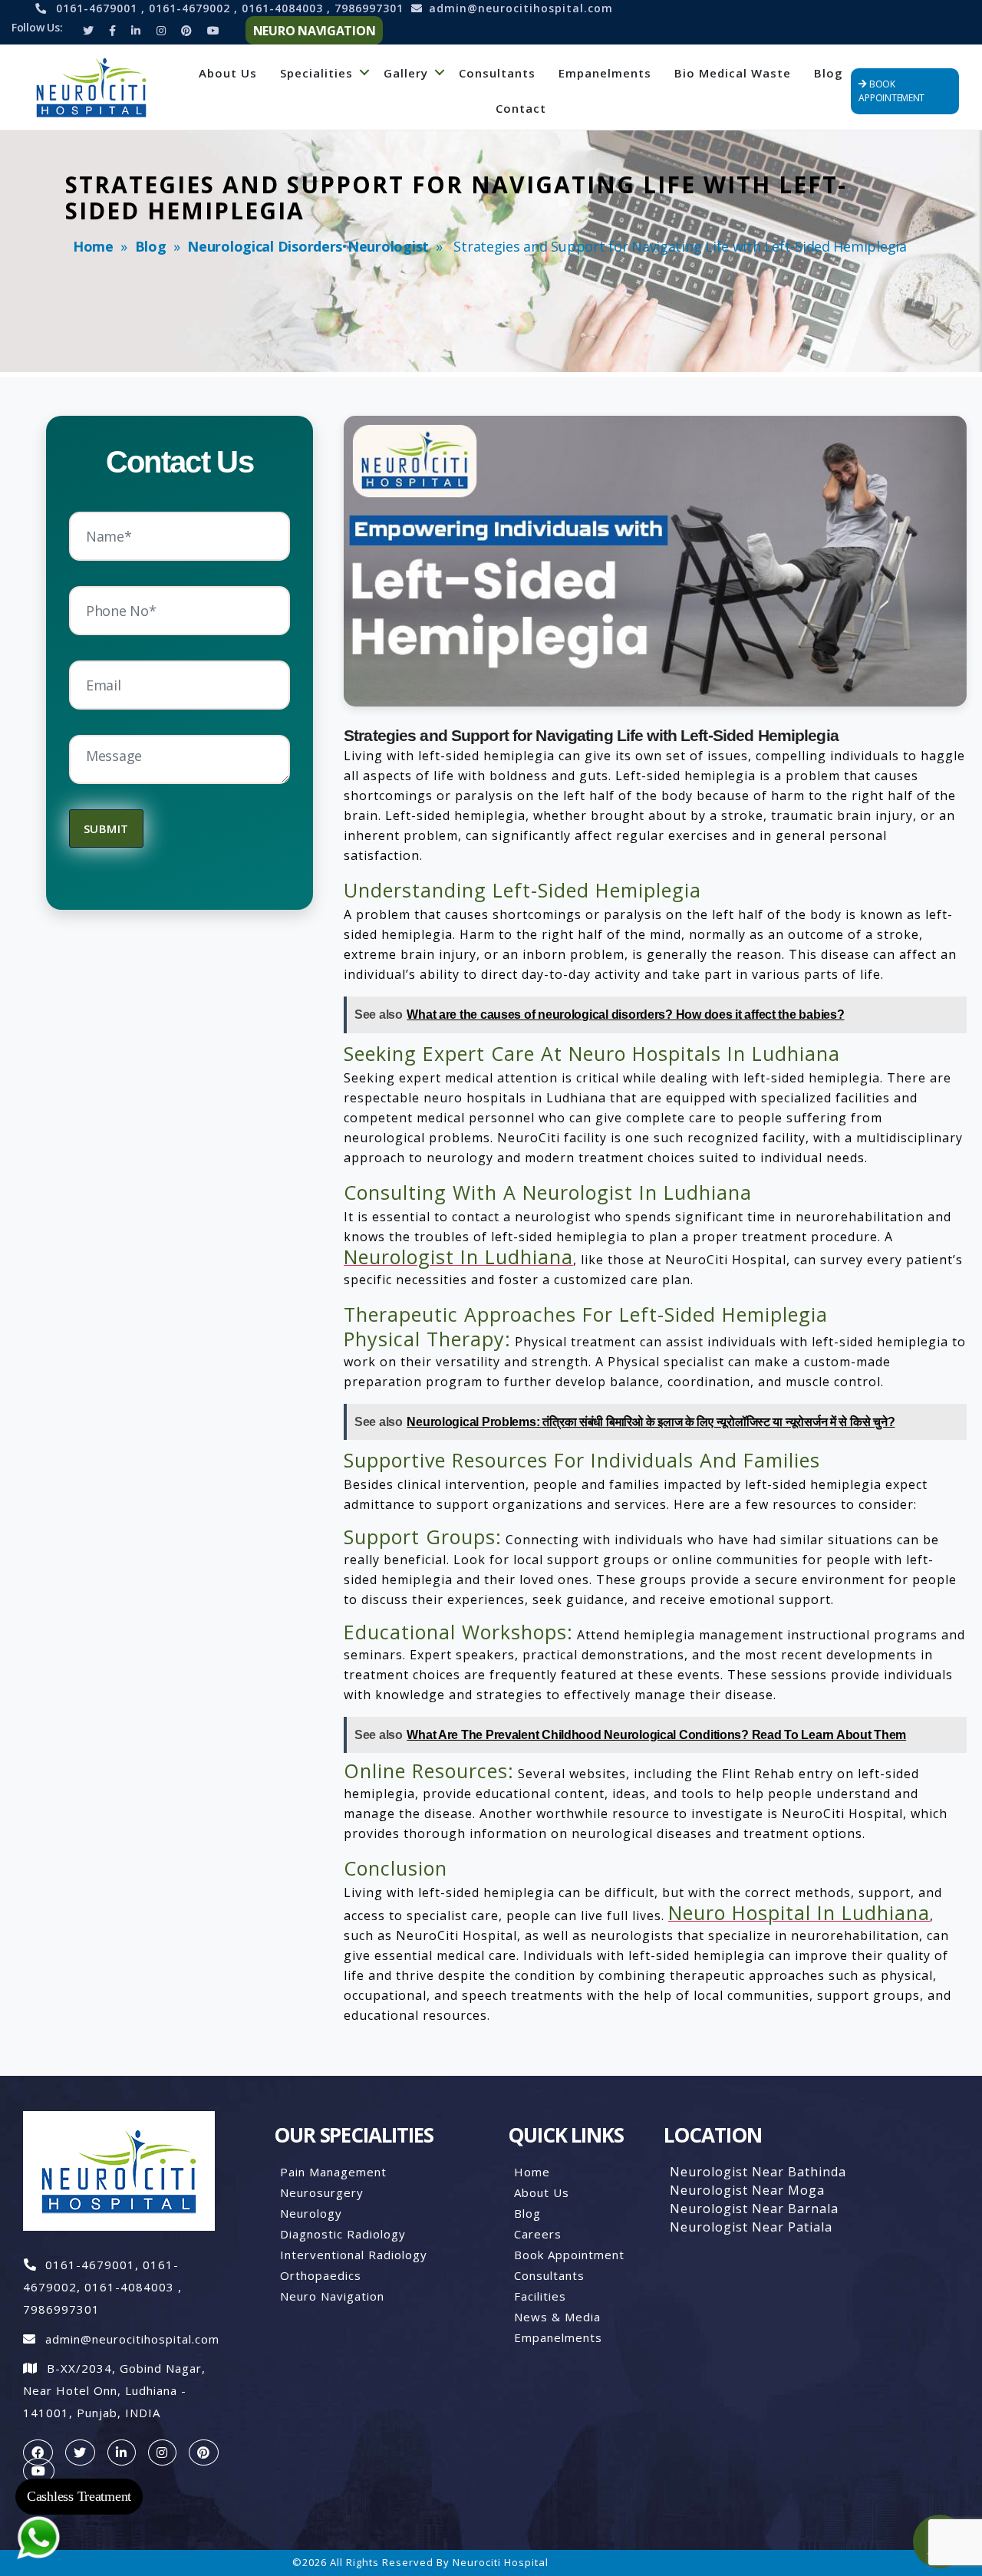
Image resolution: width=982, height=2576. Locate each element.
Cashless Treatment (79, 2496)
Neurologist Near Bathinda (758, 2172)
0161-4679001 (99, 8)
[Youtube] (213, 30)
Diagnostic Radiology (343, 2234)
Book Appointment (569, 2255)
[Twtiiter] (88, 30)
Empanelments (605, 73)
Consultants (497, 73)
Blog (829, 73)
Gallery (406, 73)
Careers (538, 2234)
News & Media (557, 2317)
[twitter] (80, 2452)
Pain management (333, 2172)
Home (93, 246)
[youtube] (39, 2471)
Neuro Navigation (332, 2296)
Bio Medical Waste (733, 73)
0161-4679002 (191, 8)
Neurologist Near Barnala (754, 2209)
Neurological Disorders (265, 246)
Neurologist (388, 246)
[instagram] (162, 2452)
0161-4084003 (284, 8)
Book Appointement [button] (891, 91)
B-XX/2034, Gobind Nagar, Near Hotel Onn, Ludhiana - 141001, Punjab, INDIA (114, 2390)
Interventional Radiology (354, 2255)
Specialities (316, 73)
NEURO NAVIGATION (315, 31)
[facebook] (38, 2452)
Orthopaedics (321, 2275)
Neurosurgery (322, 2192)
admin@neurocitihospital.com (521, 8)
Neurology (311, 2213)
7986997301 (369, 8)
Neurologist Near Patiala (751, 2227)
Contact (521, 108)
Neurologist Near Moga (747, 2190)
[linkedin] (122, 2452)
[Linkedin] (136, 30)
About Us (228, 73)
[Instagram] (161, 30)
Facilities (540, 2296)
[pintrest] (204, 2452)
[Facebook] (112, 30)
